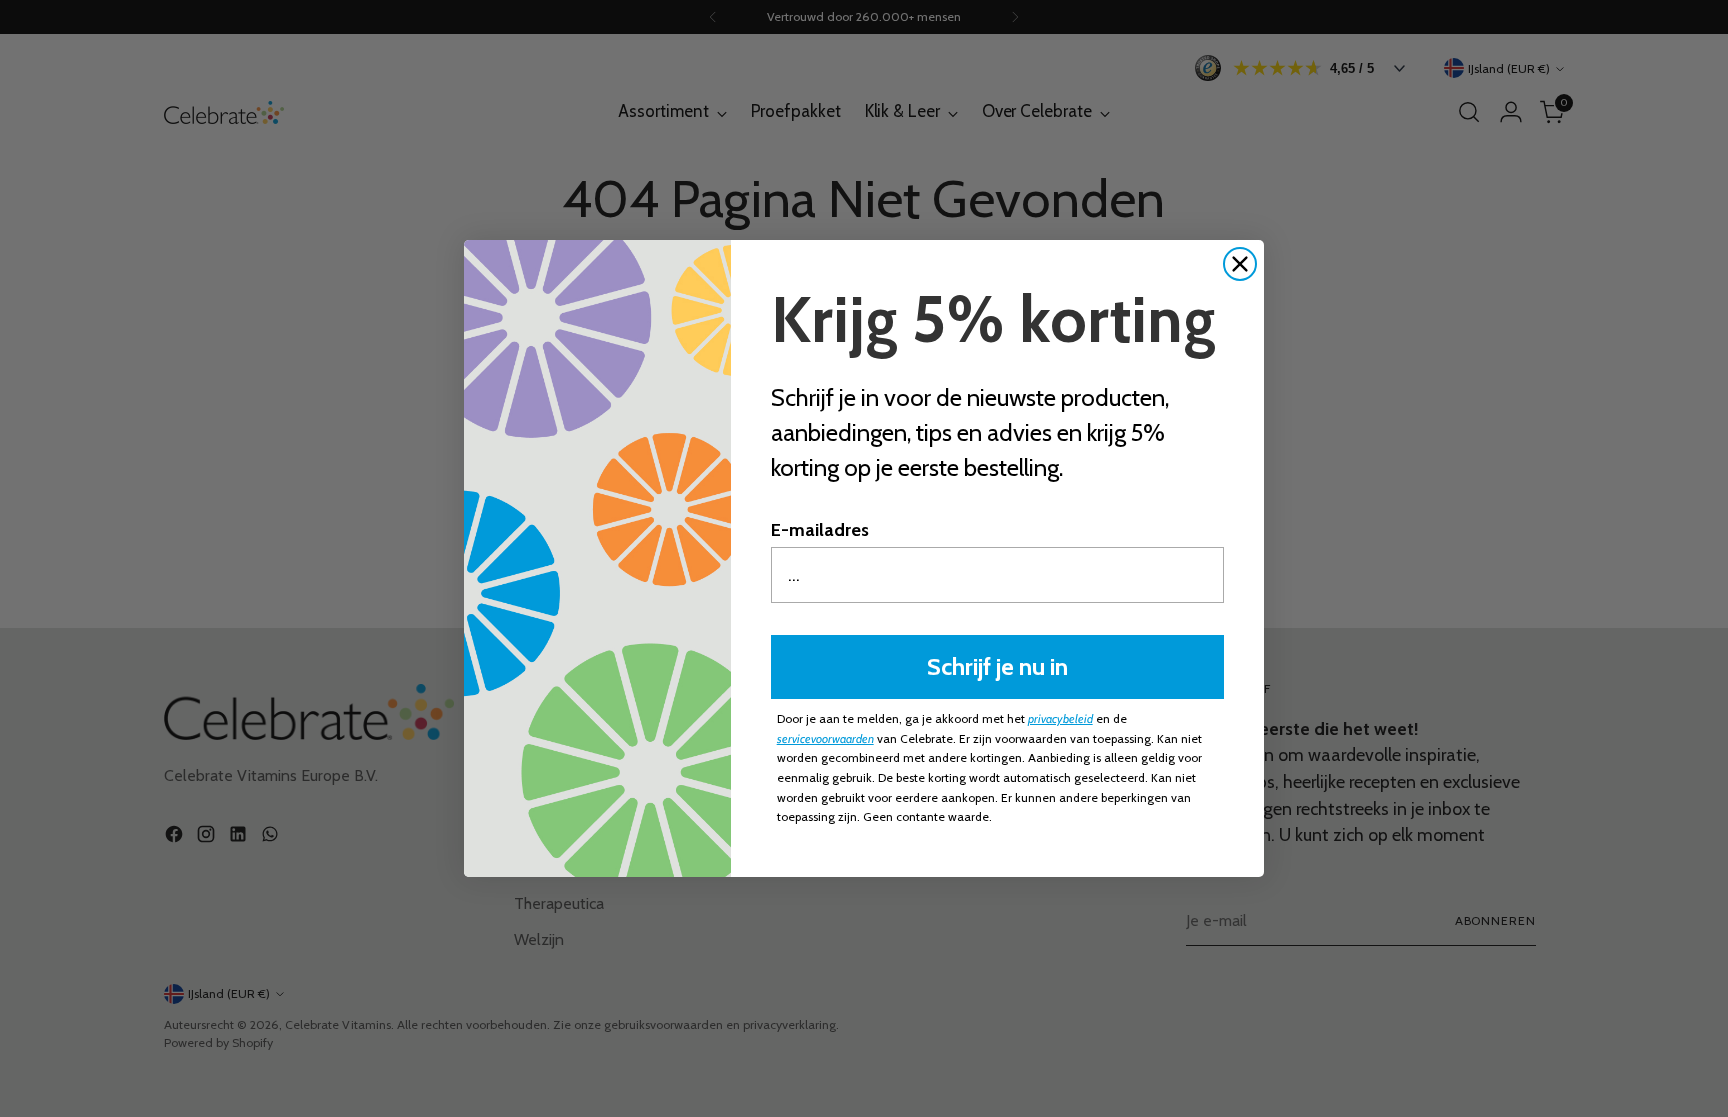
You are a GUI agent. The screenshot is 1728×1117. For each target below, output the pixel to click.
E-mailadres (820, 530)
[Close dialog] (1240, 264)
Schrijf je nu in (997, 666)
